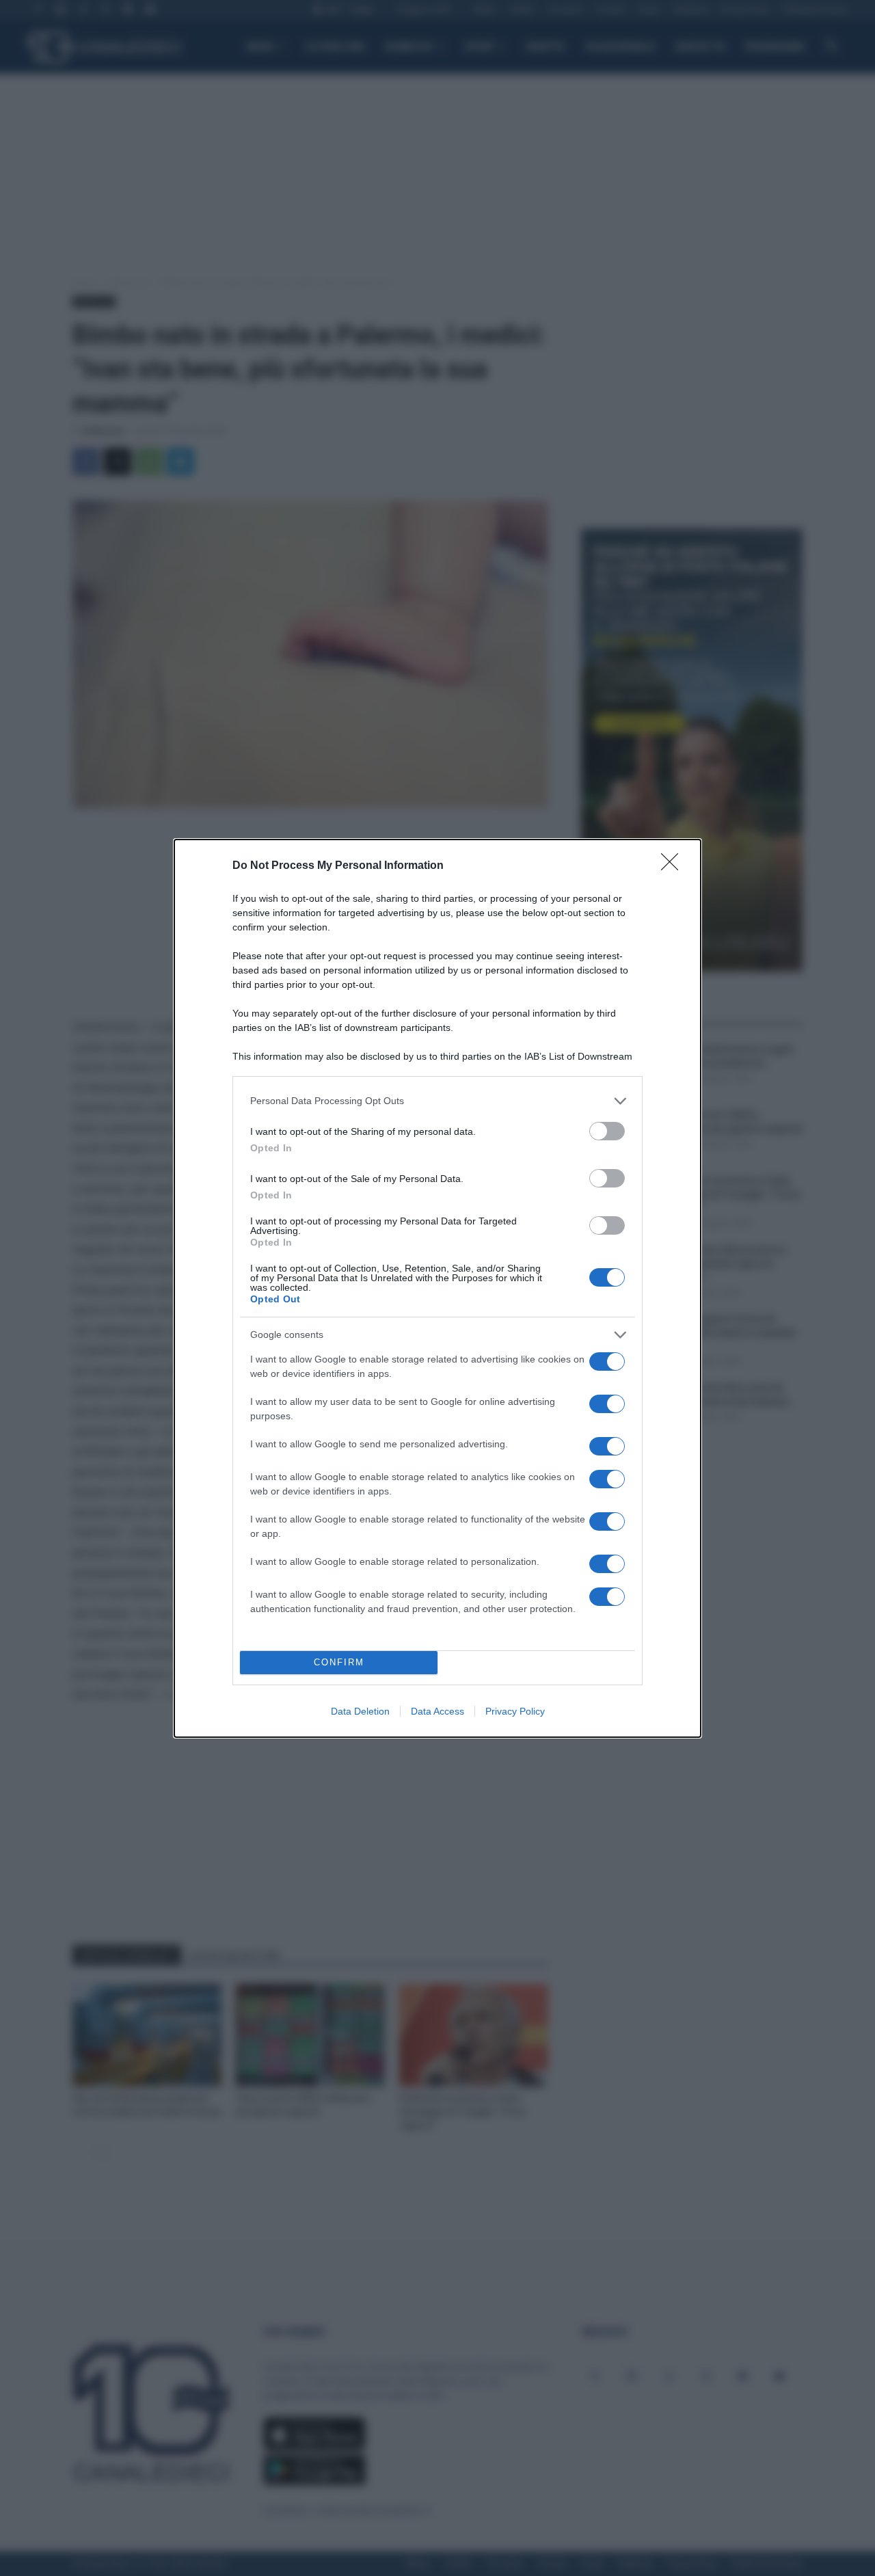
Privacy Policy (515, 1711)
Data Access (437, 1711)
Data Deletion (360, 1711)
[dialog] (437, 1288)
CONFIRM (339, 1662)
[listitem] (437, 1101)
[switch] (607, 1131)
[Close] (674, 866)
